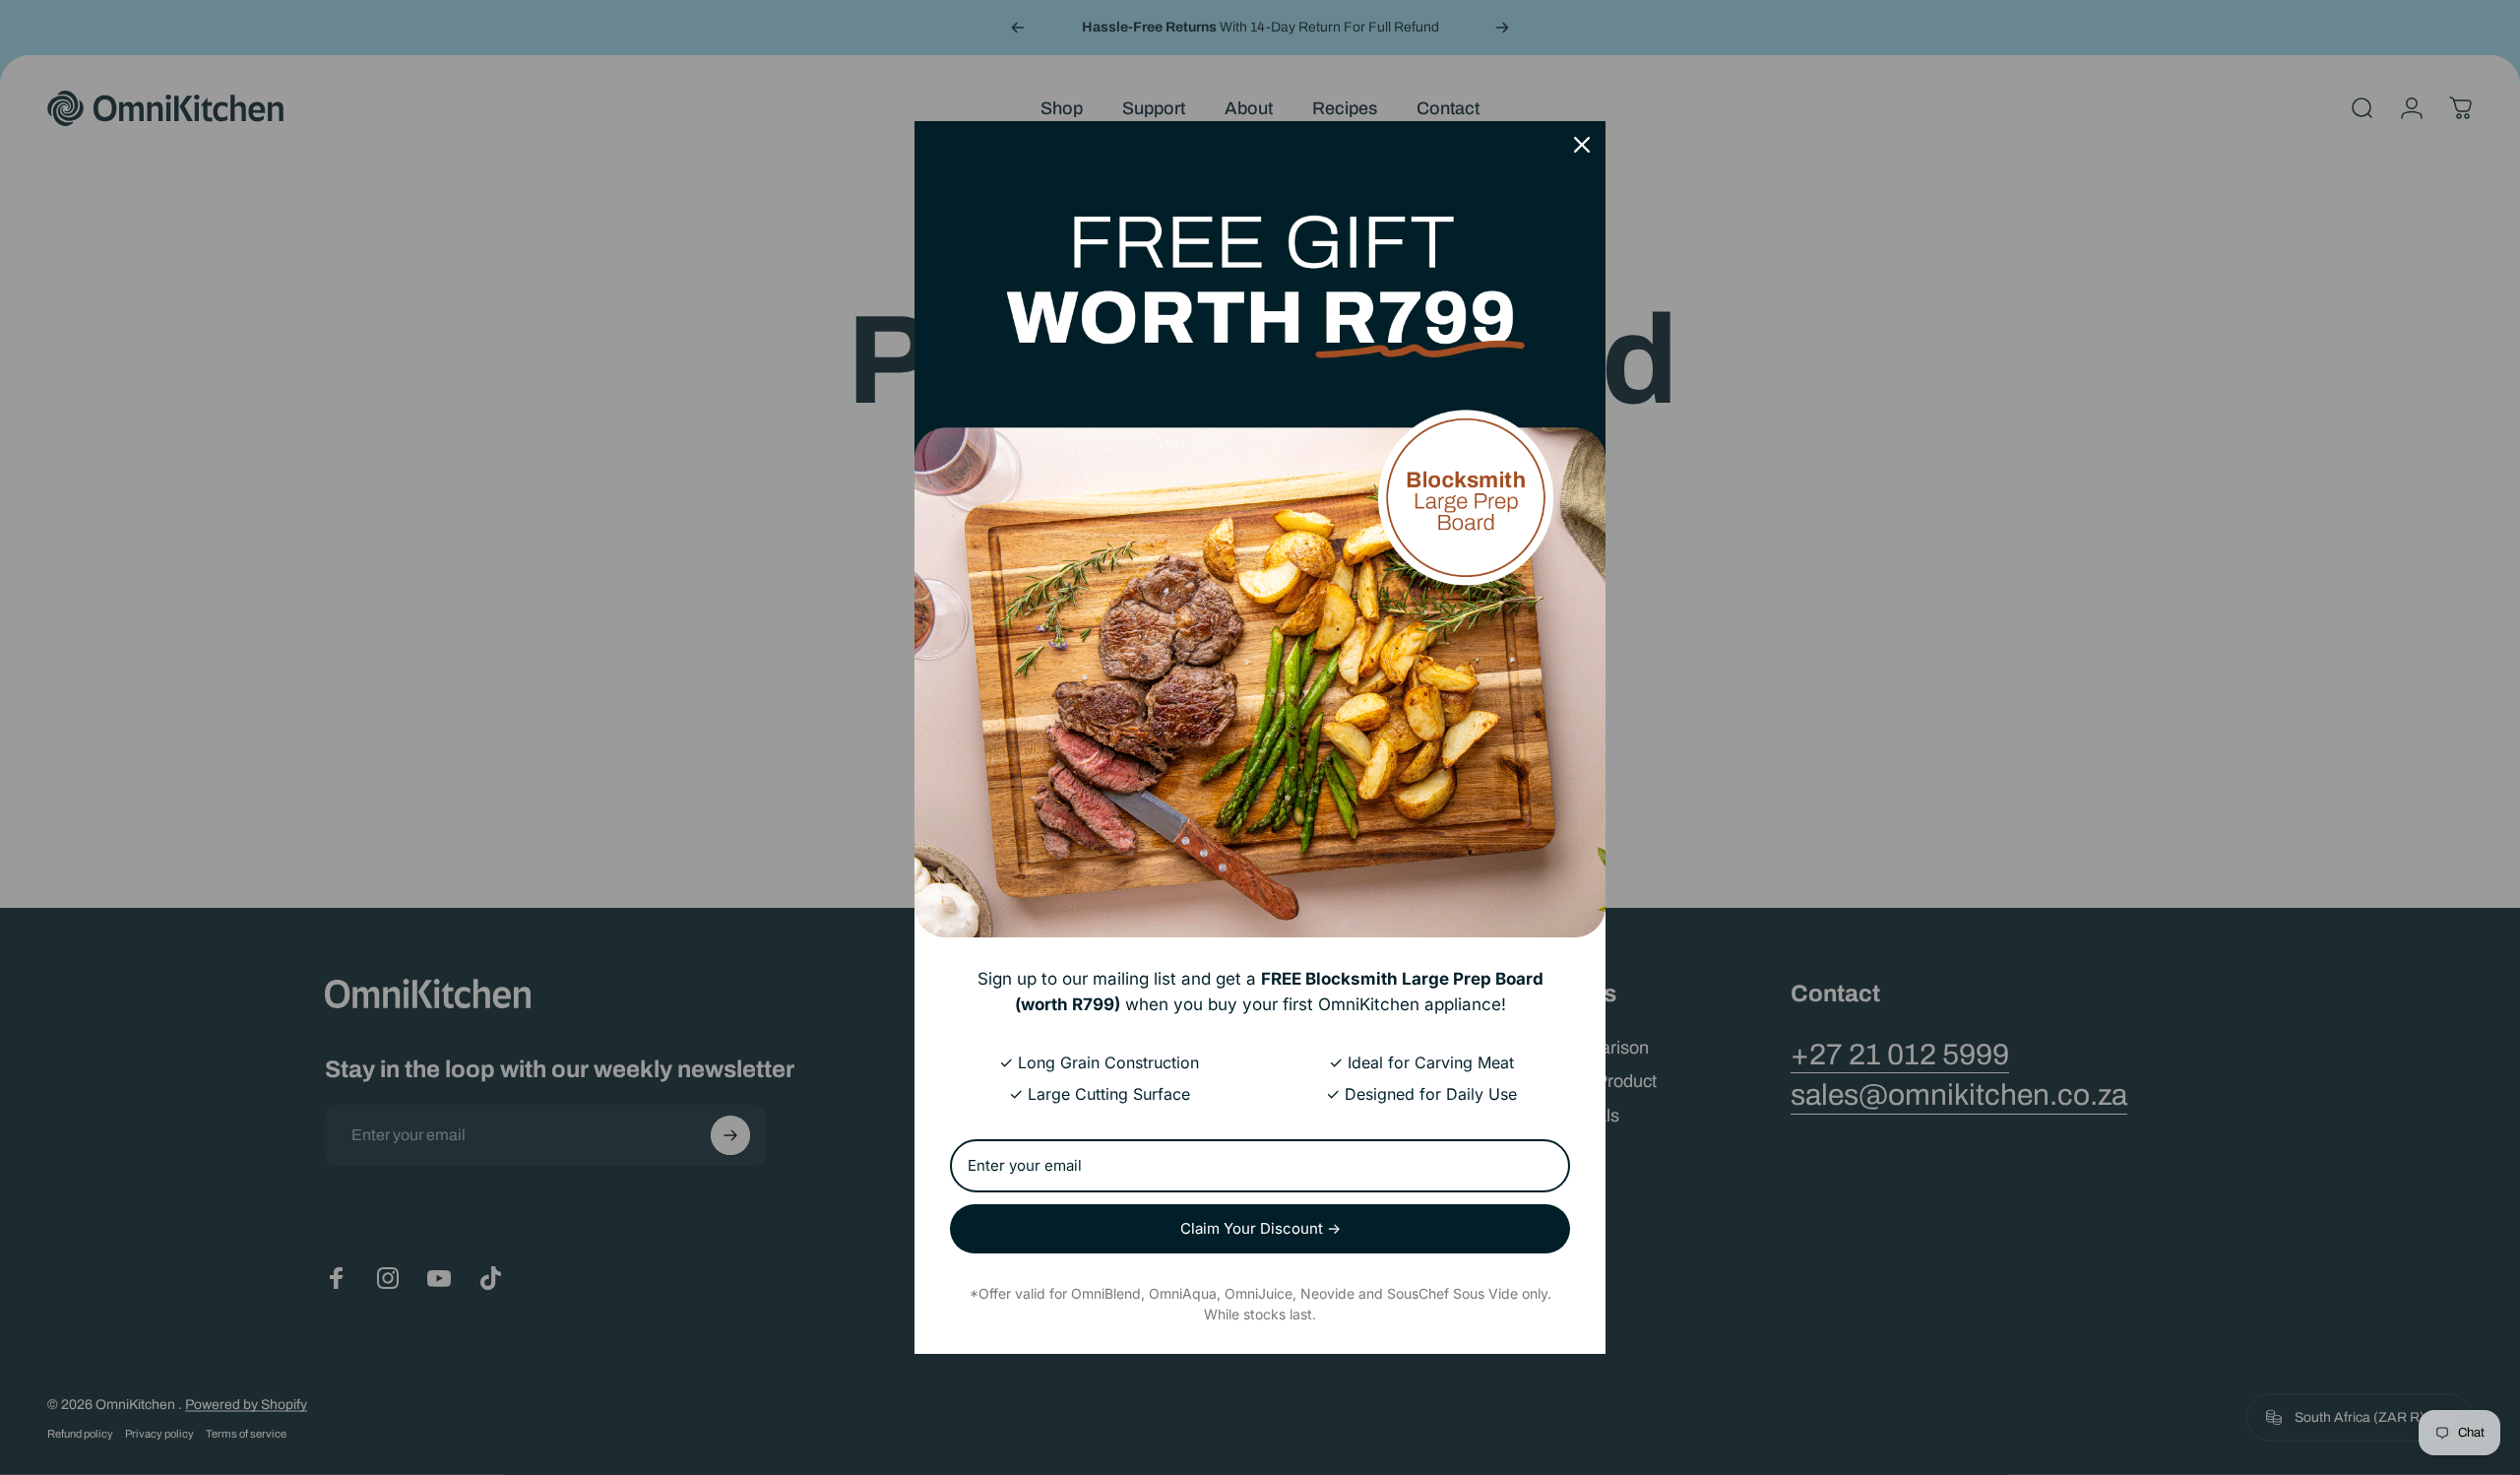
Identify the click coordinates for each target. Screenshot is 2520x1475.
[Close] (1582, 145)
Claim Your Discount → (1260, 1228)
